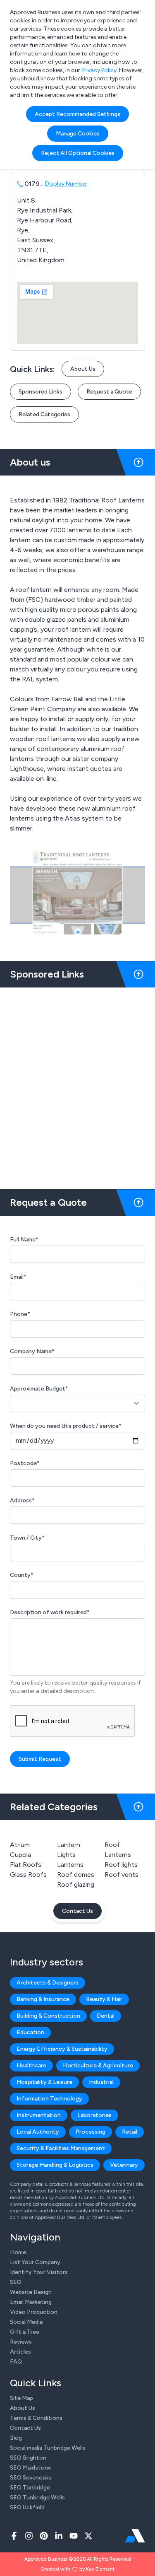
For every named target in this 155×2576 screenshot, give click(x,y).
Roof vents (122, 1875)
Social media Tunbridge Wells (48, 2448)
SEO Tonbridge (30, 2488)
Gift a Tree (25, 2332)
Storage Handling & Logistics (55, 2165)
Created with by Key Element (77, 2569)
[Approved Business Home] (135, 2536)
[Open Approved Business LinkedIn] (59, 2536)
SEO (16, 2282)
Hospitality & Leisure (44, 2082)
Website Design (31, 2292)
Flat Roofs (26, 1865)
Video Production (34, 2312)
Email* (18, 1277)
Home (18, 2252)
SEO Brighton (28, 2458)
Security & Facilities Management (61, 2148)
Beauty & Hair (104, 1999)
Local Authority (38, 2132)
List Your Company (35, 2262)
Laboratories (94, 2115)
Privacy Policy (99, 70)
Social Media (26, 2322)
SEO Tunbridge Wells (37, 2498)
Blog (16, 2438)
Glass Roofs (28, 1875)
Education (30, 2032)
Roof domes (76, 1875)
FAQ (16, 2362)
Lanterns (70, 1865)
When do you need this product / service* (66, 1426)
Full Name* (24, 1240)
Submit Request (40, 1759)
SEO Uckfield (27, 2507)
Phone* (20, 1314)
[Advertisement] (77, 1085)
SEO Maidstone (31, 2468)
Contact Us (77, 1911)
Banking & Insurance (43, 1999)
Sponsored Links (41, 392)
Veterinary (124, 2165)
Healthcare (31, 2065)
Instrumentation (39, 2115)
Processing (91, 2132)
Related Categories (44, 414)
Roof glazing (76, 1884)
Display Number (66, 184)
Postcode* (25, 1463)
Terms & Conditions (36, 2418)
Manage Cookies (78, 134)
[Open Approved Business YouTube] (74, 2536)
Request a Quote (109, 392)
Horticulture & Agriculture (98, 2065)
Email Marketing (31, 2302)
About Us (83, 369)
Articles (20, 2352)
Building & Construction (48, 2016)
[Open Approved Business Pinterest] (44, 2536)
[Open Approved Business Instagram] (29, 2536)
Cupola (20, 1855)
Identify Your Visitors (39, 2272)
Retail (130, 2132)
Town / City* (27, 1538)
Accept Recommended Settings (77, 114)
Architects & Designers (48, 1983)
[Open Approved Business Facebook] (14, 2536)
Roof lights (121, 1865)
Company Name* (32, 1351)
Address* (22, 1500)
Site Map (21, 2398)
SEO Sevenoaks (31, 2478)
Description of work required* (50, 1612)
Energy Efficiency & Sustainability (62, 2049)
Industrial (101, 2082)
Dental (106, 2016)
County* (22, 1575)
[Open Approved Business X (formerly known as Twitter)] (88, 2536)
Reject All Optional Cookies (78, 153)
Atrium (20, 1845)
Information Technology (49, 2099)
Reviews (21, 2342)
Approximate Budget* (39, 1389)
